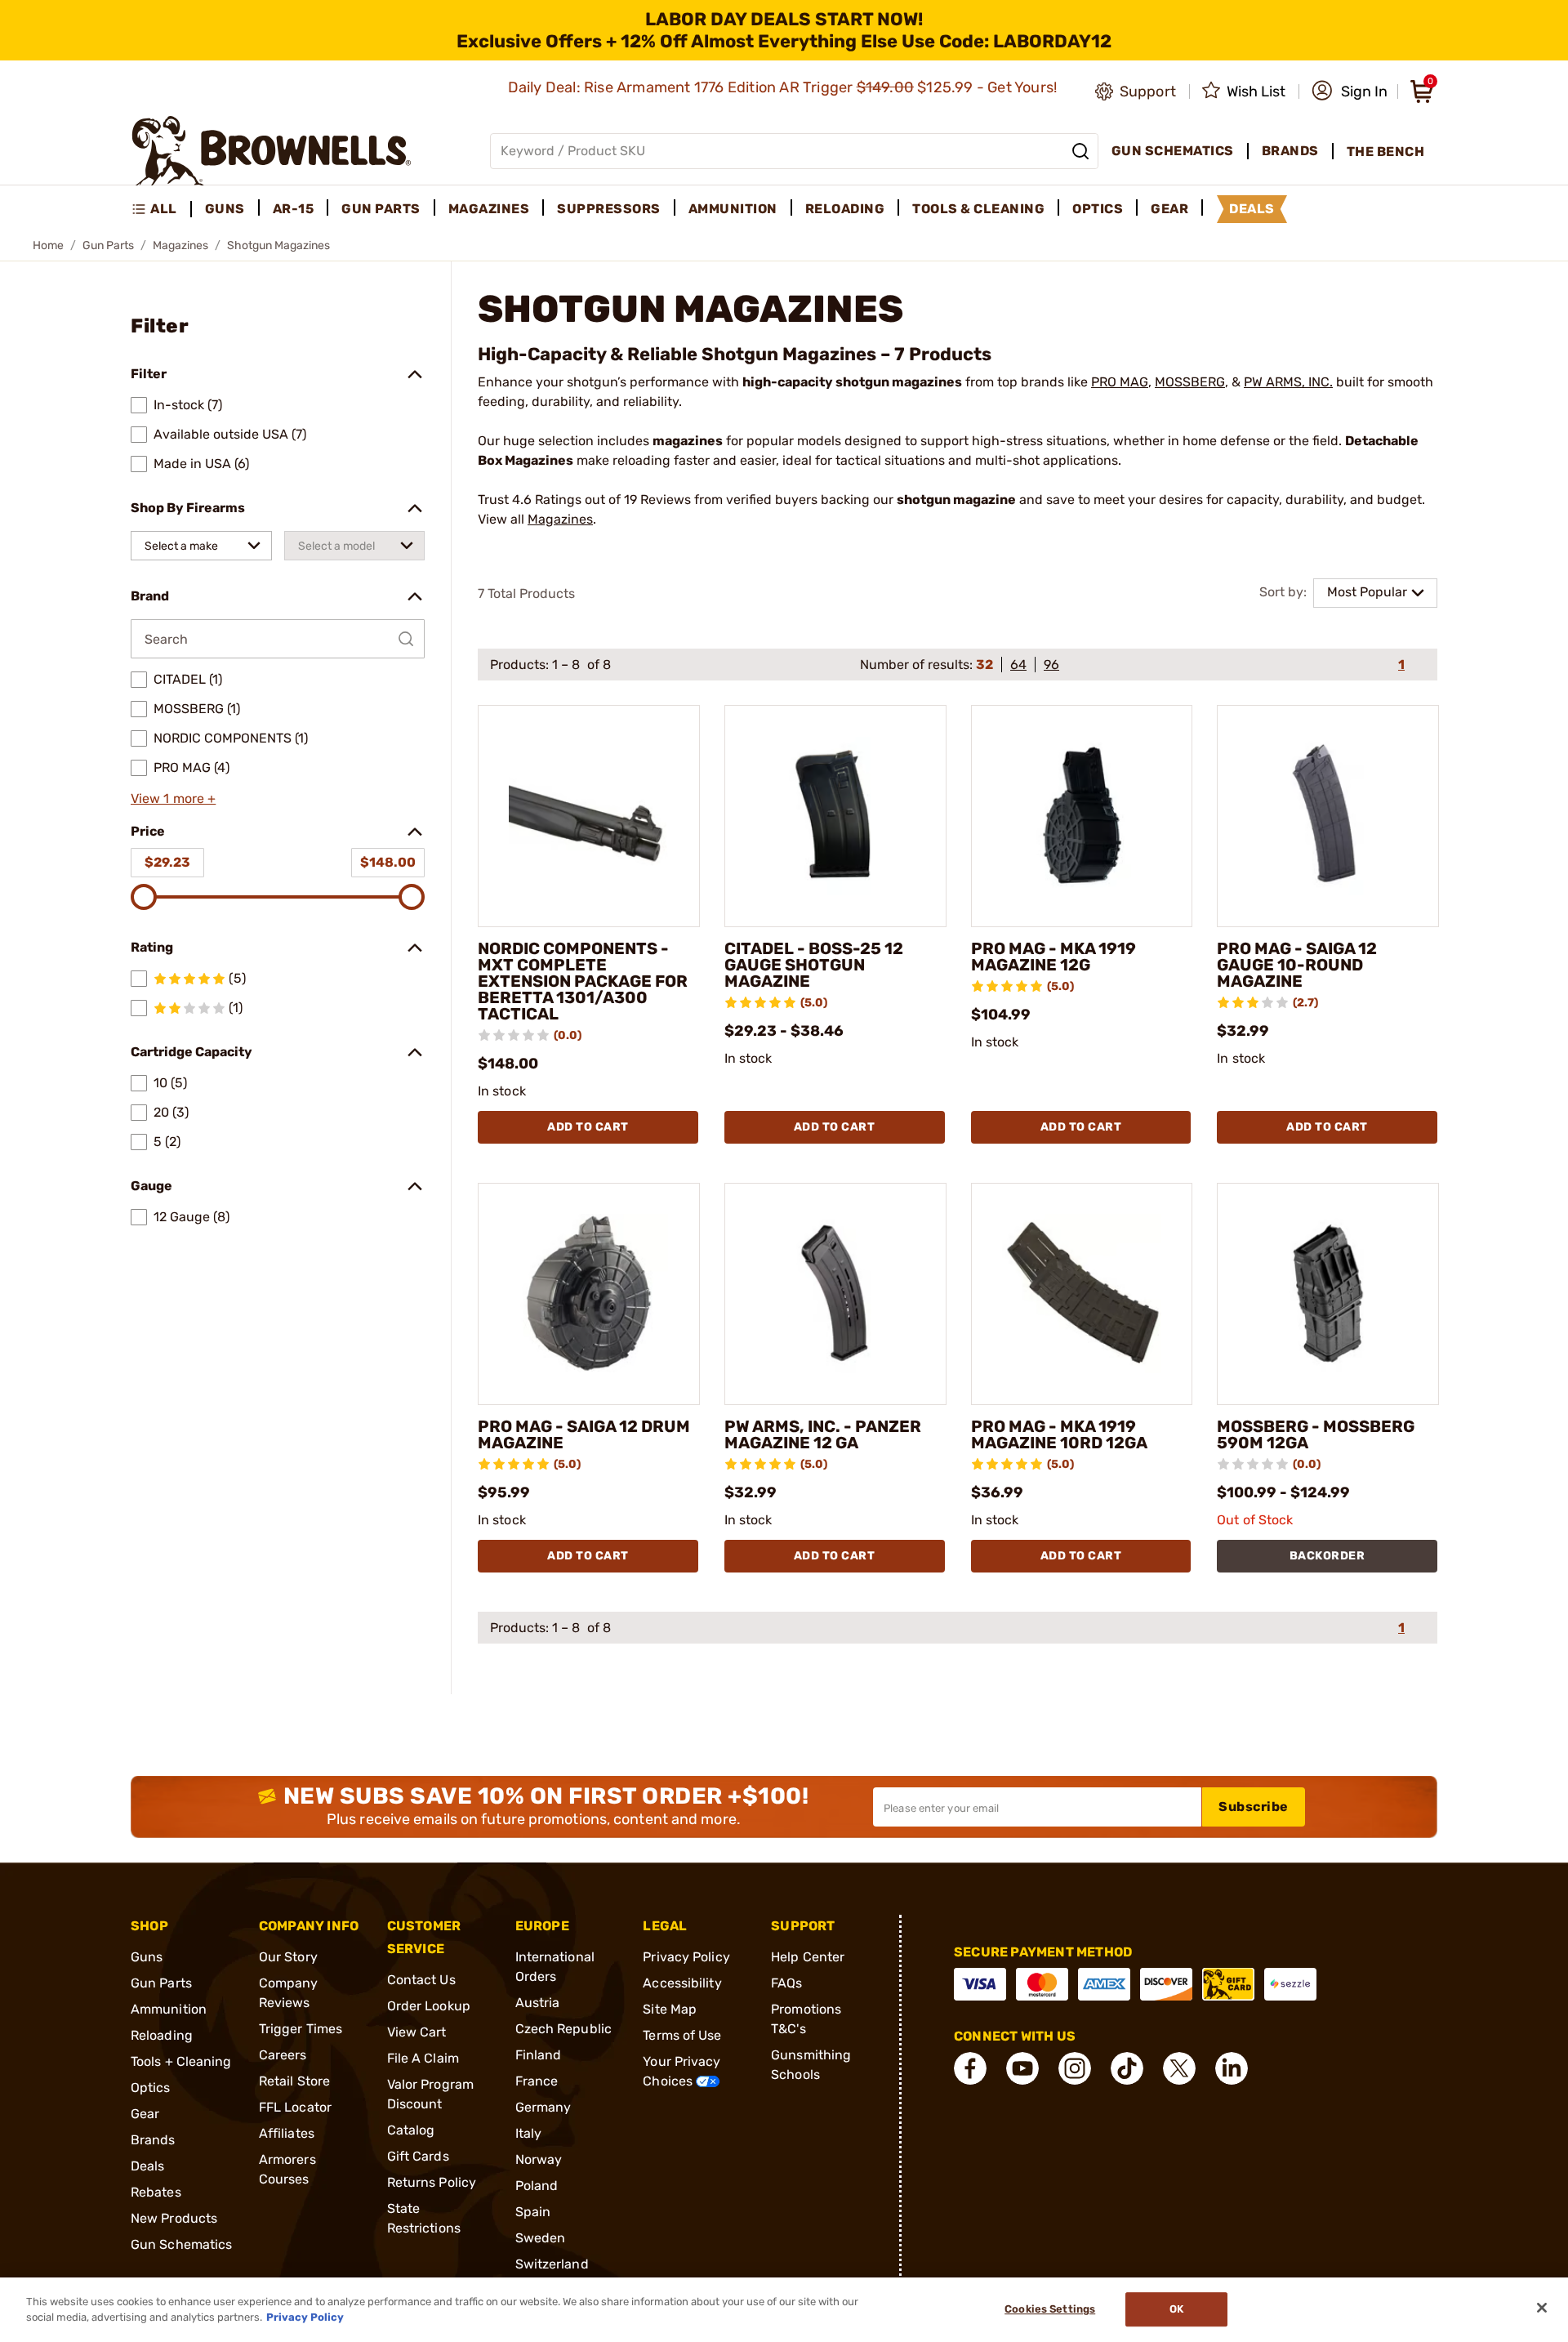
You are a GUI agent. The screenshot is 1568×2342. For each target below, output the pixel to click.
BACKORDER (1327, 1556)
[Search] (1080, 151)
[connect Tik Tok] (1127, 2068)
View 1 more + (173, 799)
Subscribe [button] (1254, 1807)
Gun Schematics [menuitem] (1173, 151)
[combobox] (201, 546)
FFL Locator (295, 2107)
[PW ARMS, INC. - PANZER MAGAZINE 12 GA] (835, 1294)
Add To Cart (588, 1127)
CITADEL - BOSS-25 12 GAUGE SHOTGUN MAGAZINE (814, 965)
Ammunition (169, 2009)
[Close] (1542, 2308)
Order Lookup (429, 2006)
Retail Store (294, 2081)
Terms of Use (682, 2035)
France (537, 2081)
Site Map (670, 2009)
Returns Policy (432, 2182)
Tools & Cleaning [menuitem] (978, 209)
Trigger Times (301, 2029)
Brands (153, 2140)
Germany (543, 2107)
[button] (1350, 91)
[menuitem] (161, 209)
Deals (148, 2166)
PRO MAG (1120, 382)
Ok (1176, 2310)
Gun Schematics (181, 2244)
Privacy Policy (686, 1957)
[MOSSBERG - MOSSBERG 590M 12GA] (1328, 1294)
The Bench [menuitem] (1386, 152)
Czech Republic (563, 2029)
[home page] (272, 151)
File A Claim (423, 2058)
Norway (539, 2159)
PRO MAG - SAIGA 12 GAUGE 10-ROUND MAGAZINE (1297, 965)
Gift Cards (418, 2156)
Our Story (288, 1957)
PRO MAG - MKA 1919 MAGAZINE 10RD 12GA (1059, 1434)
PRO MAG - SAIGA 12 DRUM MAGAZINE (584, 1434)
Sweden (541, 2238)
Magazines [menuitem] (489, 209)
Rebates (156, 2192)
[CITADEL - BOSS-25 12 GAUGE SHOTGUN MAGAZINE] (835, 816)
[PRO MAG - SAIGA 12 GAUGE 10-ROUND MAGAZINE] (1328, 816)
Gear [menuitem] (1169, 209)
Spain (533, 2212)
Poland (537, 2186)
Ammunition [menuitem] (733, 209)
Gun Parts (108, 245)
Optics (151, 2088)
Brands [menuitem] (1290, 151)
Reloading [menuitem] (845, 209)
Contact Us (421, 1980)
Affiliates (287, 2133)
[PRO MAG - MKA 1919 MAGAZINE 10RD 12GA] (1082, 1294)
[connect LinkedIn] (1232, 2068)
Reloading (162, 2035)
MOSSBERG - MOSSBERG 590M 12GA (1316, 1434)
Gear (145, 2114)
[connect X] (1179, 2068)
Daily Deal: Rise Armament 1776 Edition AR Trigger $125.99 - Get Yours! (784, 87)
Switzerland (552, 2264)
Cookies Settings (1050, 2310)
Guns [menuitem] (225, 209)
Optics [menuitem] (1098, 209)
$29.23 (167, 862)
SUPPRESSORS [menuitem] (609, 209)
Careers (283, 2055)
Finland (539, 2055)
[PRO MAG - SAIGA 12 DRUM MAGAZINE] (589, 1294)
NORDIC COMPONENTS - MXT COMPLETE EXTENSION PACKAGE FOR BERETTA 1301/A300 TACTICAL (583, 981)
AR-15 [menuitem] (294, 209)
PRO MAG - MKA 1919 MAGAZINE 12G (1053, 957)
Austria (538, 2003)
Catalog (411, 2130)
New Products (174, 2218)
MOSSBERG (1190, 382)
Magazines (180, 245)
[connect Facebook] (970, 2068)
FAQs (786, 1983)
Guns (147, 1957)
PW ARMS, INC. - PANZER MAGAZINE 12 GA (823, 1434)
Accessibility (682, 1983)
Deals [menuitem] (1252, 209)
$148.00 (388, 862)
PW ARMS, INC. (1288, 382)
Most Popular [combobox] (1367, 592)
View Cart (417, 2032)
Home (48, 245)
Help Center (808, 1957)
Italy (529, 2133)
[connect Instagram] (1075, 2068)
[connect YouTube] (1022, 2068)
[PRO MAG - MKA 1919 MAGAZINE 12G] (1082, 816)
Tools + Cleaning (181, 2061)
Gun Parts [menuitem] (381, 209)
